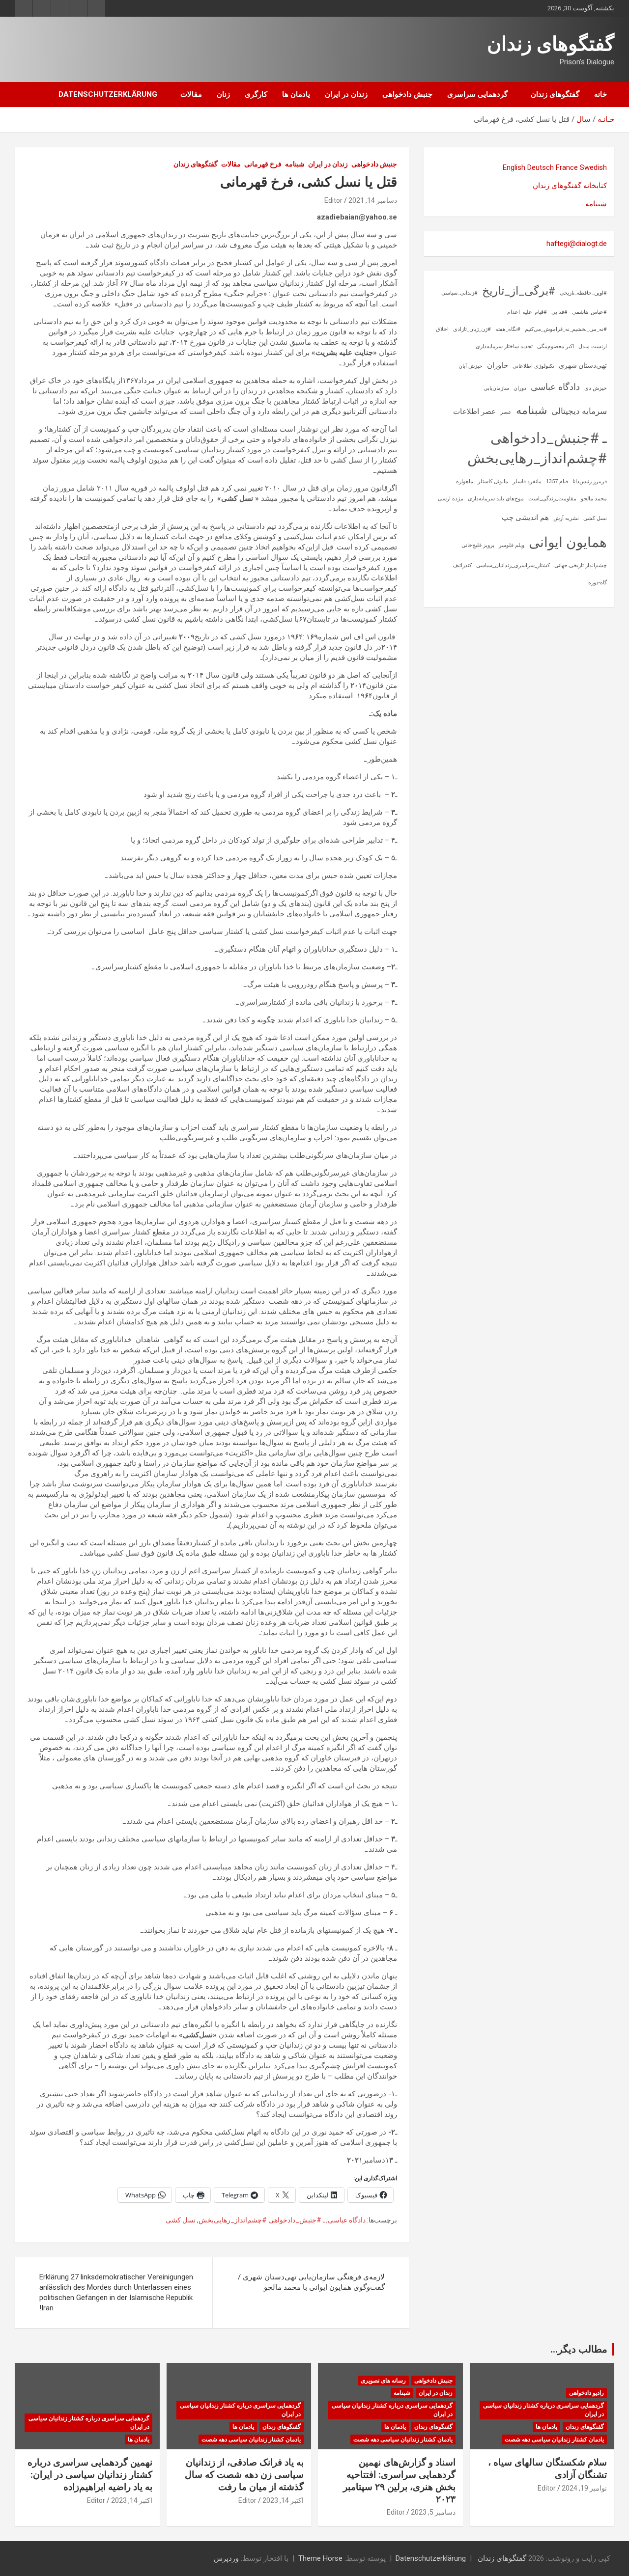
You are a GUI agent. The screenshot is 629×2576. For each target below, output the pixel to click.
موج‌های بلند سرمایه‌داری (496, 499)
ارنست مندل (593, 346)
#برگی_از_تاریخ (519, 291)
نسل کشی (181, 2220)
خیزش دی (596, 388)
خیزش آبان (471, 366)
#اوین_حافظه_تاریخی (583, 293)
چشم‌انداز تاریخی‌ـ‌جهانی (581, 565)
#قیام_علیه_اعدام (527, 312)
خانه (600, 94)
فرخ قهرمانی (263, 164)
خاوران (498, 365)
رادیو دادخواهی (586, 2393)
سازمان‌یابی (496, 388)
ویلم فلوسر (512, 545)
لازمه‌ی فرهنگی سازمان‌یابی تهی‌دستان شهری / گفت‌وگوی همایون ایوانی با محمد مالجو (311, 2282)
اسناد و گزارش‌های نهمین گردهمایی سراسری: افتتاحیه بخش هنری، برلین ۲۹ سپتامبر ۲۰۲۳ (399, 2480)
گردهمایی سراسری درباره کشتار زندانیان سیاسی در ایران (543, 2410)
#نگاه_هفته (508, 329)
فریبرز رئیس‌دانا (590, 481)
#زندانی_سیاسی (459, 293)
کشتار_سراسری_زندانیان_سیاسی (513, 565)
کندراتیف (462, 565)
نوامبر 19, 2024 (584, 2488)
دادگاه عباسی (347, 2220)
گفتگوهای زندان (551, 44)
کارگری (256, 94)
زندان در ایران (346, 94)
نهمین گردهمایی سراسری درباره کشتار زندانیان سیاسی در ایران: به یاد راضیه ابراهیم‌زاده (90, 2474)
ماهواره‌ (465, 481)
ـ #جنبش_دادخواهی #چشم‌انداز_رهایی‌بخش (262, 2220)
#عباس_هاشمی (589, 312)
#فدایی (559, 312)
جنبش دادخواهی (407, 94)
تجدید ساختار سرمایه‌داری (504, 346)
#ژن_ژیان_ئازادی (472, 329)
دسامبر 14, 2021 (373, 200)
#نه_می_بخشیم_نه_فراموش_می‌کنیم (566, 329)
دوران (520, 388)
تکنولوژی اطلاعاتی (533, 366)
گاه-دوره (598, 583)
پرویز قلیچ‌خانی (478, 545)
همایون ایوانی (568, 542)
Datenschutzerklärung (108, 94)
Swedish (593, 167)
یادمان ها (296, 94)
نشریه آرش (566, 518)
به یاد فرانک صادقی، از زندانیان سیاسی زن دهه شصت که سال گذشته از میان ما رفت (244, 2474)
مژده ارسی (451, 499)
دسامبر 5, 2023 (433, 2512)
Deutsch (541, 167)
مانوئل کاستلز (493, 481)
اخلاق (442, 329)
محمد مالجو (594, 499)
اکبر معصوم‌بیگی (556, 346)
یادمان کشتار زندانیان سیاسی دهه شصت (554, 2439)
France (567, 167)
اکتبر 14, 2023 (283, 2500)
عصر (506, 412)
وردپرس (226, 2558)
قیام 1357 (557, 481)
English (514, 167)
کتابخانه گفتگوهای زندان (570, 186)
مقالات (191, 94)
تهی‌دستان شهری (583, 365)
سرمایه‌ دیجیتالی (579, 411)
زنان (223, 94)
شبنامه (295, 164)
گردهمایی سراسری (477, 94)
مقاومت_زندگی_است (552, 499)
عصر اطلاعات (474, 411)
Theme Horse (320, 2558)
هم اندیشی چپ (525, 518)
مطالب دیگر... (579, 2349)
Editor (333, 200)
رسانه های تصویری (383, 2381)
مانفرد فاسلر (527, 481)
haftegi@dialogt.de (577, 244)
